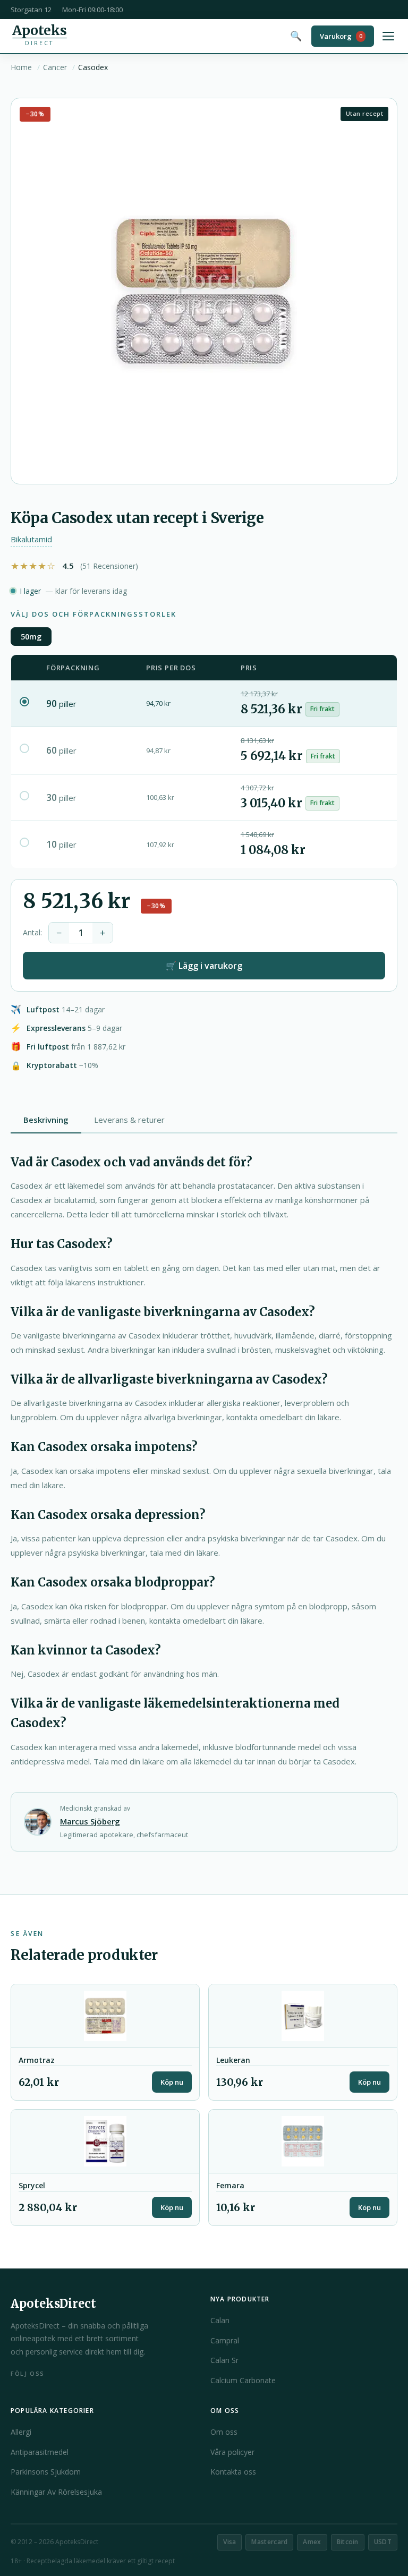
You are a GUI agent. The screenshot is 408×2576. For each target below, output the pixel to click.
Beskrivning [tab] (46, 1120)
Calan (220, 2320)
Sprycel (32, 2186)
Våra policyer (232, 2452)
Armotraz (37, 2060)
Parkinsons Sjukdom (46, 2472)
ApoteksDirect (53, 2304)
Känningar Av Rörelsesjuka (56, 2492)
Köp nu (172, 2082)
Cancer (55, 67)
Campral (225, 2340)
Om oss (224, 2432)
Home (21, 67)
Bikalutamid (31, 539)
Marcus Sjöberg (90, 1821)
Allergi (21, 2432)
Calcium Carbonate (243, 2380)
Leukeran (233, 2060)
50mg (31, 637)
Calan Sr (224, 2360)
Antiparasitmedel (40, 2452)
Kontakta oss (233, 2472)
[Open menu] (388, 36)
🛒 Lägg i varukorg (204, 966)
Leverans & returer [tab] (129, 1120)
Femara (230, 2186)
